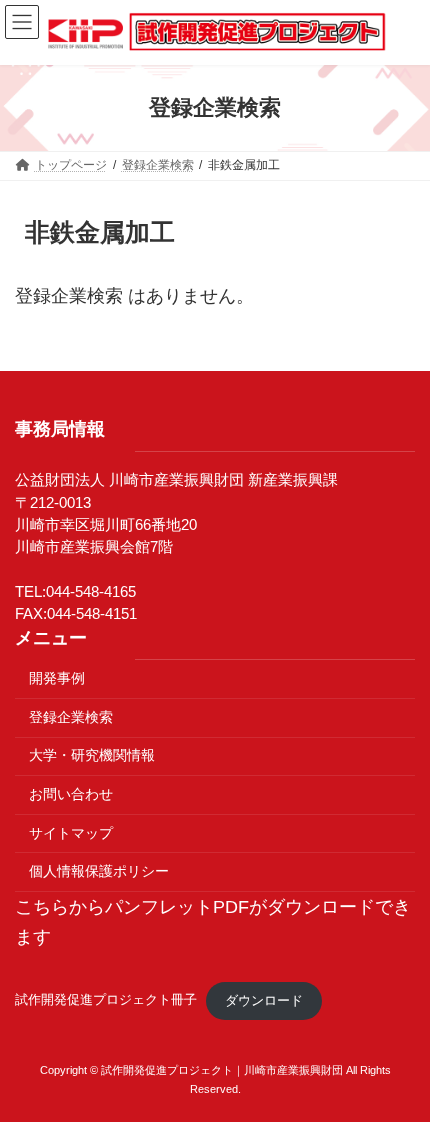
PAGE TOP (396, 1069)
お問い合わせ (71, 794)
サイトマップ (71, 833)
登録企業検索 (71, 717)
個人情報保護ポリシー (99, 871)
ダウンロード (264, 1001)
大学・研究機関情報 (92, 755)
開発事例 (57, 678)
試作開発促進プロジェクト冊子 (106, 1001)
